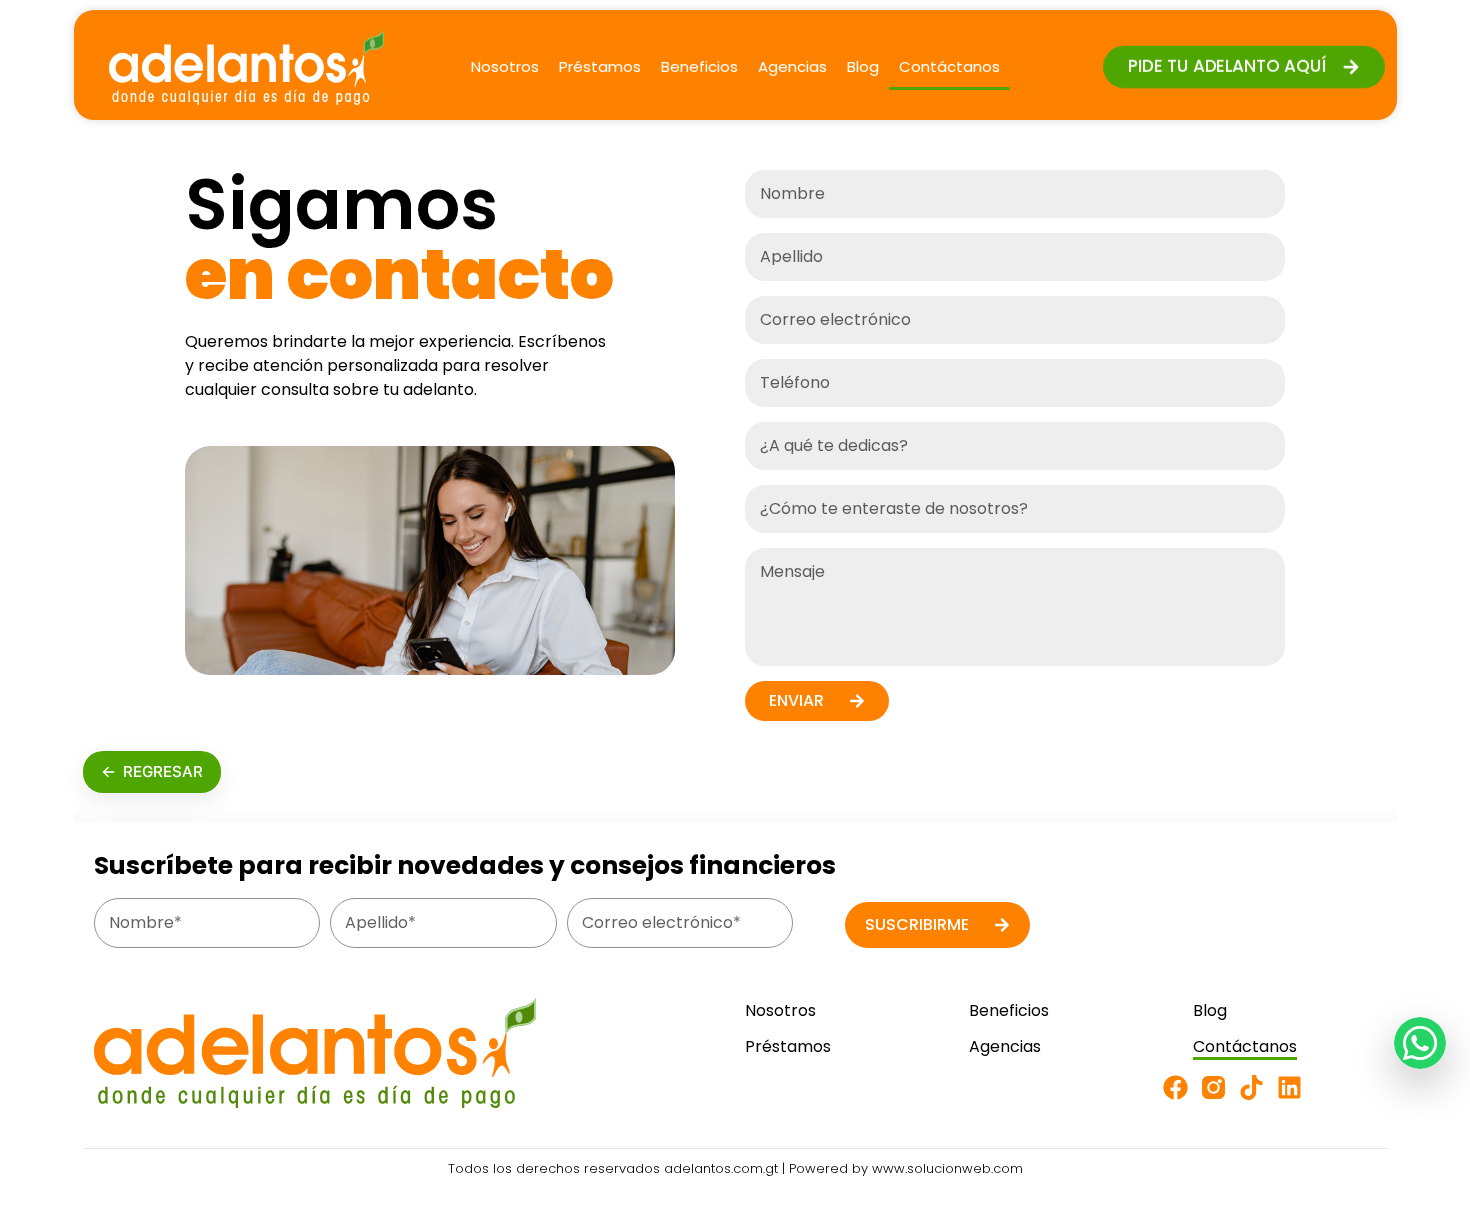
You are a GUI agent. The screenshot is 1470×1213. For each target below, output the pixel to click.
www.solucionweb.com (947, 1168)
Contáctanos (949, 66)
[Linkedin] (1289, 1087)
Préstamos (600, 66)
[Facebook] (1175, 1087)
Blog (863, 66)
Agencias (792, 66)
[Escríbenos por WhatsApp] (1420, 1043)
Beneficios (699, 66)
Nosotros (505, 66)
